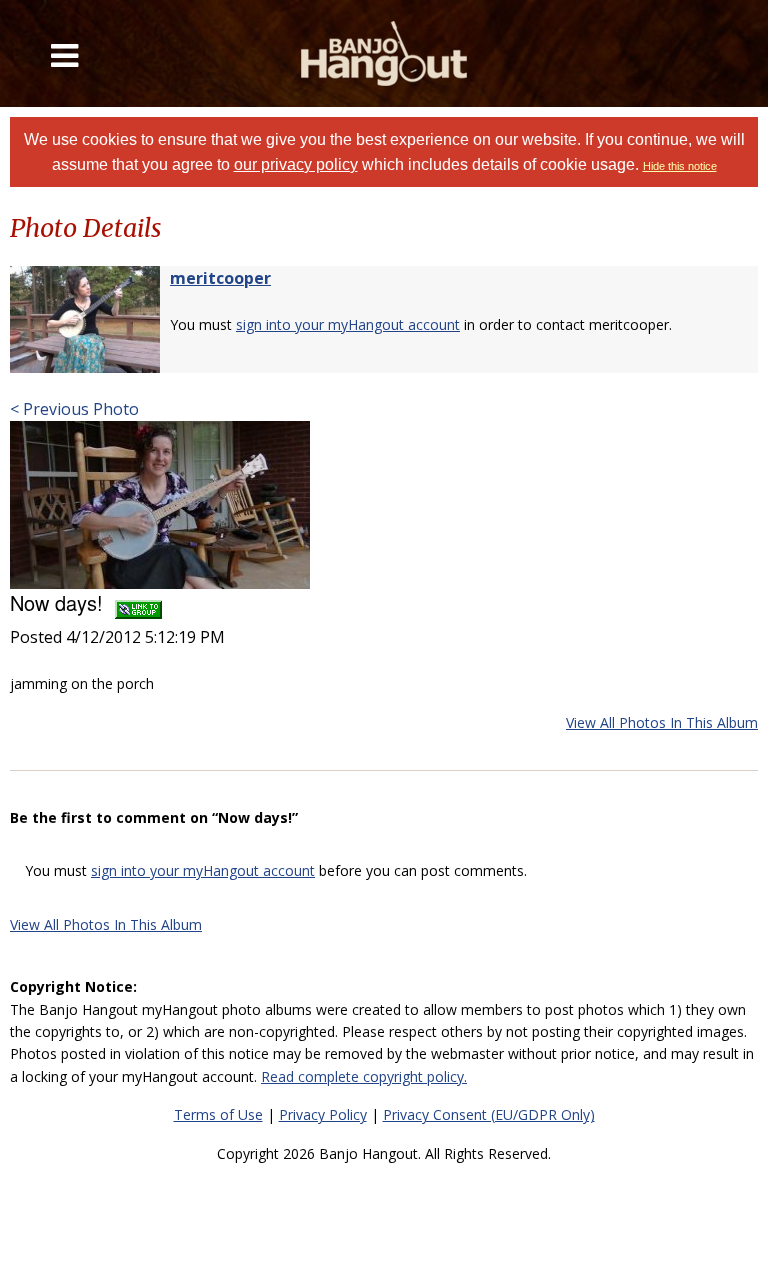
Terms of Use (218, 1114)
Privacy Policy (323, 1114)
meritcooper (220, 278)
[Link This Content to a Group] (138, 602)
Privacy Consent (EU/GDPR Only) (489, 1114)
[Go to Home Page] (384, 53)
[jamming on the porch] (160, 504)
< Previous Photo (74, 409)
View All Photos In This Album (662, 722)
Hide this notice (680, 166)
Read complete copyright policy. (364, 1076)
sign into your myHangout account (348, 324)
